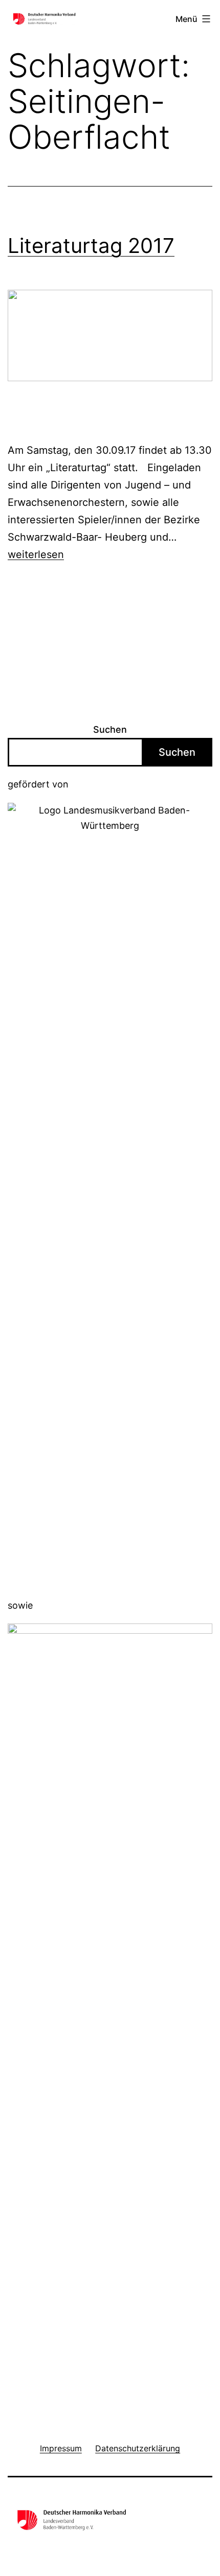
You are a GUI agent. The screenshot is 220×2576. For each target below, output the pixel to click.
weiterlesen (36, 554)
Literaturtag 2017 (91, 246)
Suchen (110, 729)
